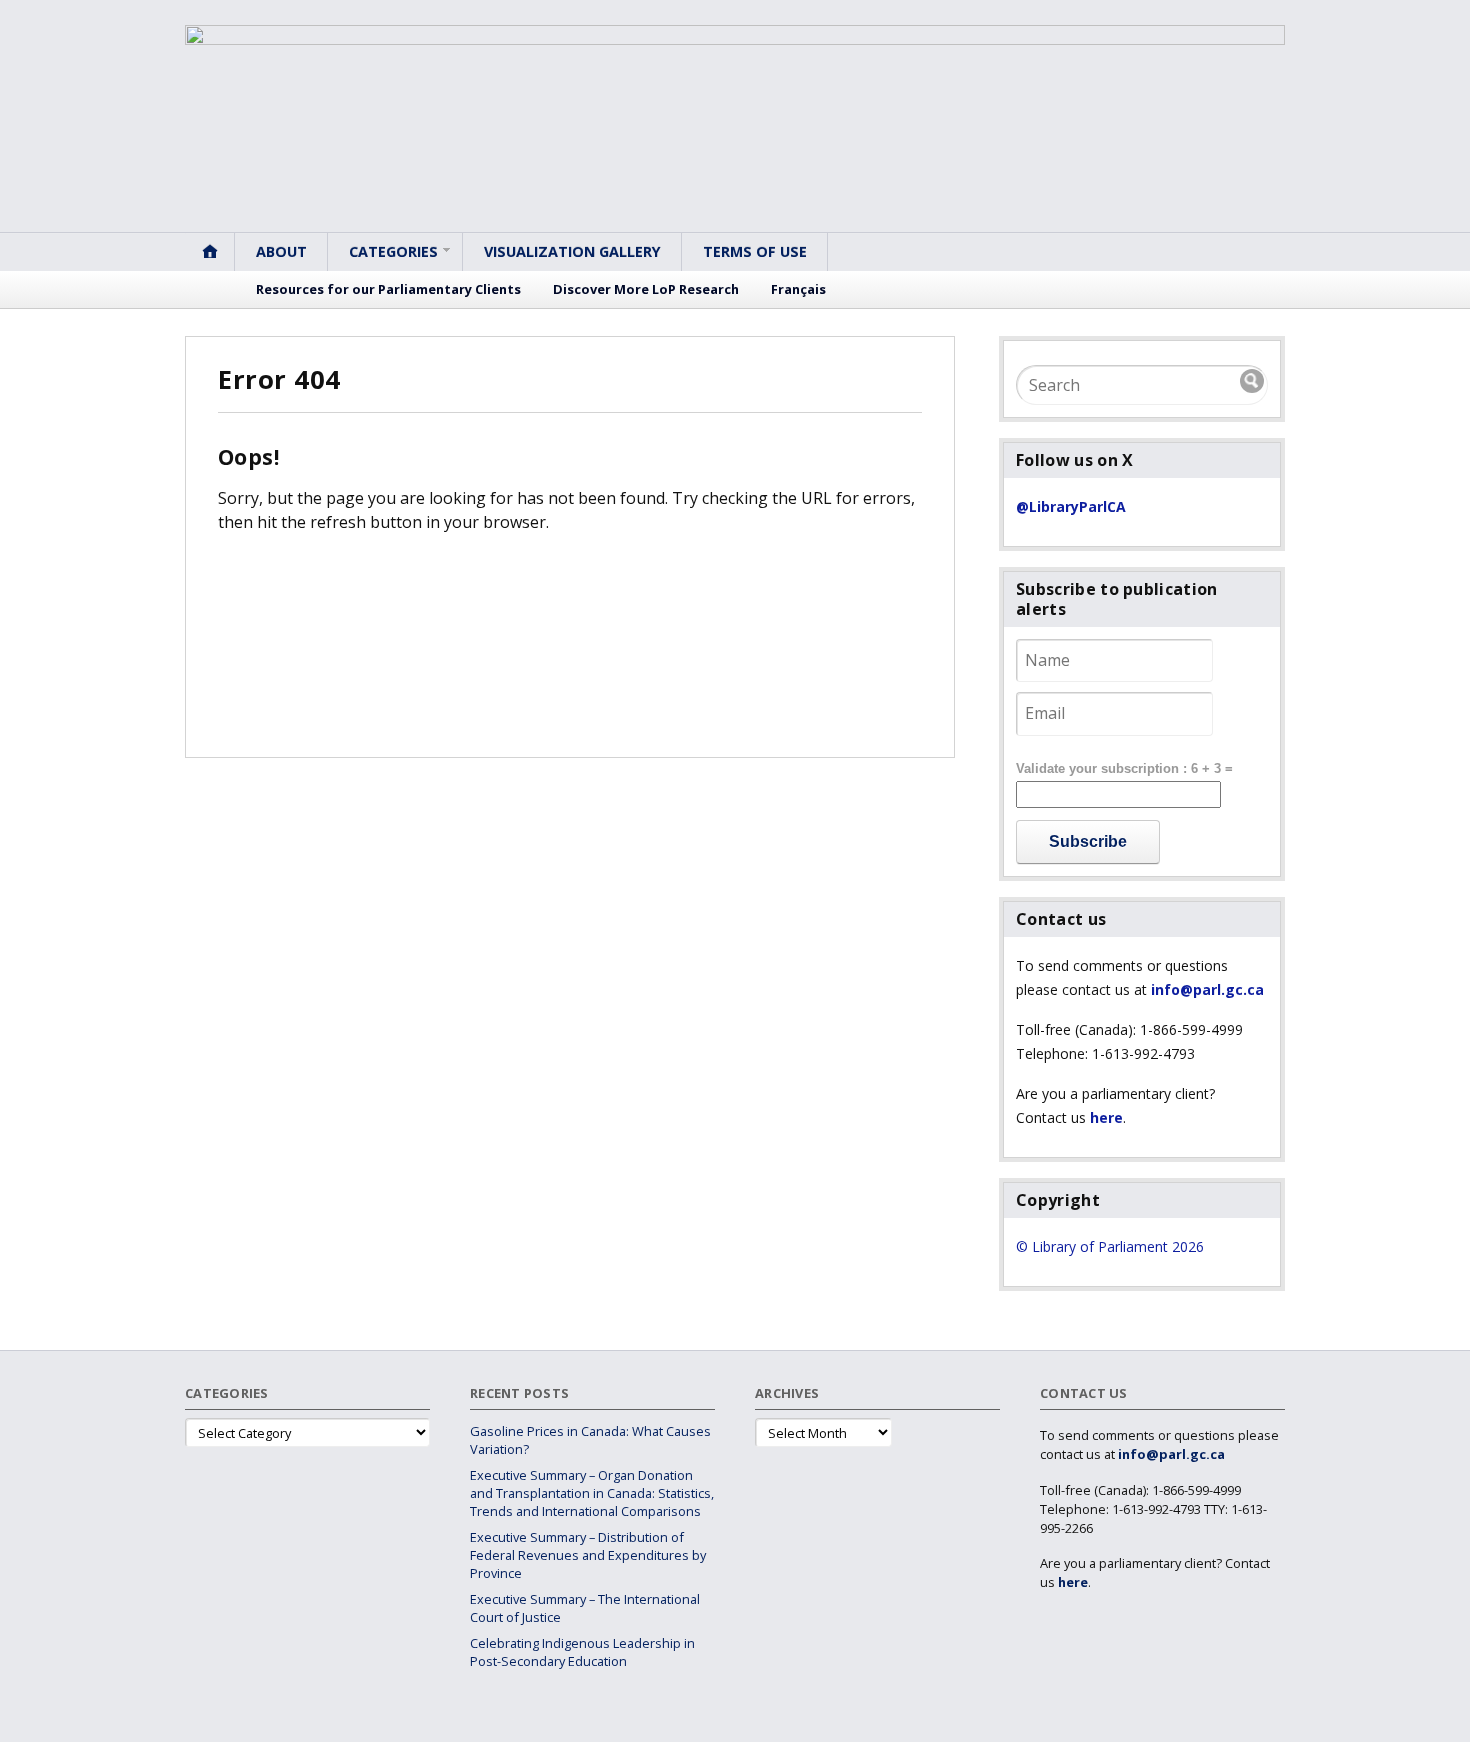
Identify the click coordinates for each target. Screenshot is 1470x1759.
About (281, 251)
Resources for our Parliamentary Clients (388, 289)
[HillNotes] (735, 128)
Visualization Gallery (572, 251)
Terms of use (755, 251)
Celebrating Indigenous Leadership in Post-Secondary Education (582, 1652)
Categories (393, 251)
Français (798, 289)
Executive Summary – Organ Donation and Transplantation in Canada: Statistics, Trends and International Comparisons (592, 1493)
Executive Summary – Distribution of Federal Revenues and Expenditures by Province (588, 1555)
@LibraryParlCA (1071, 506)
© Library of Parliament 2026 (1110, 1246)
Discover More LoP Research (646, 289)
